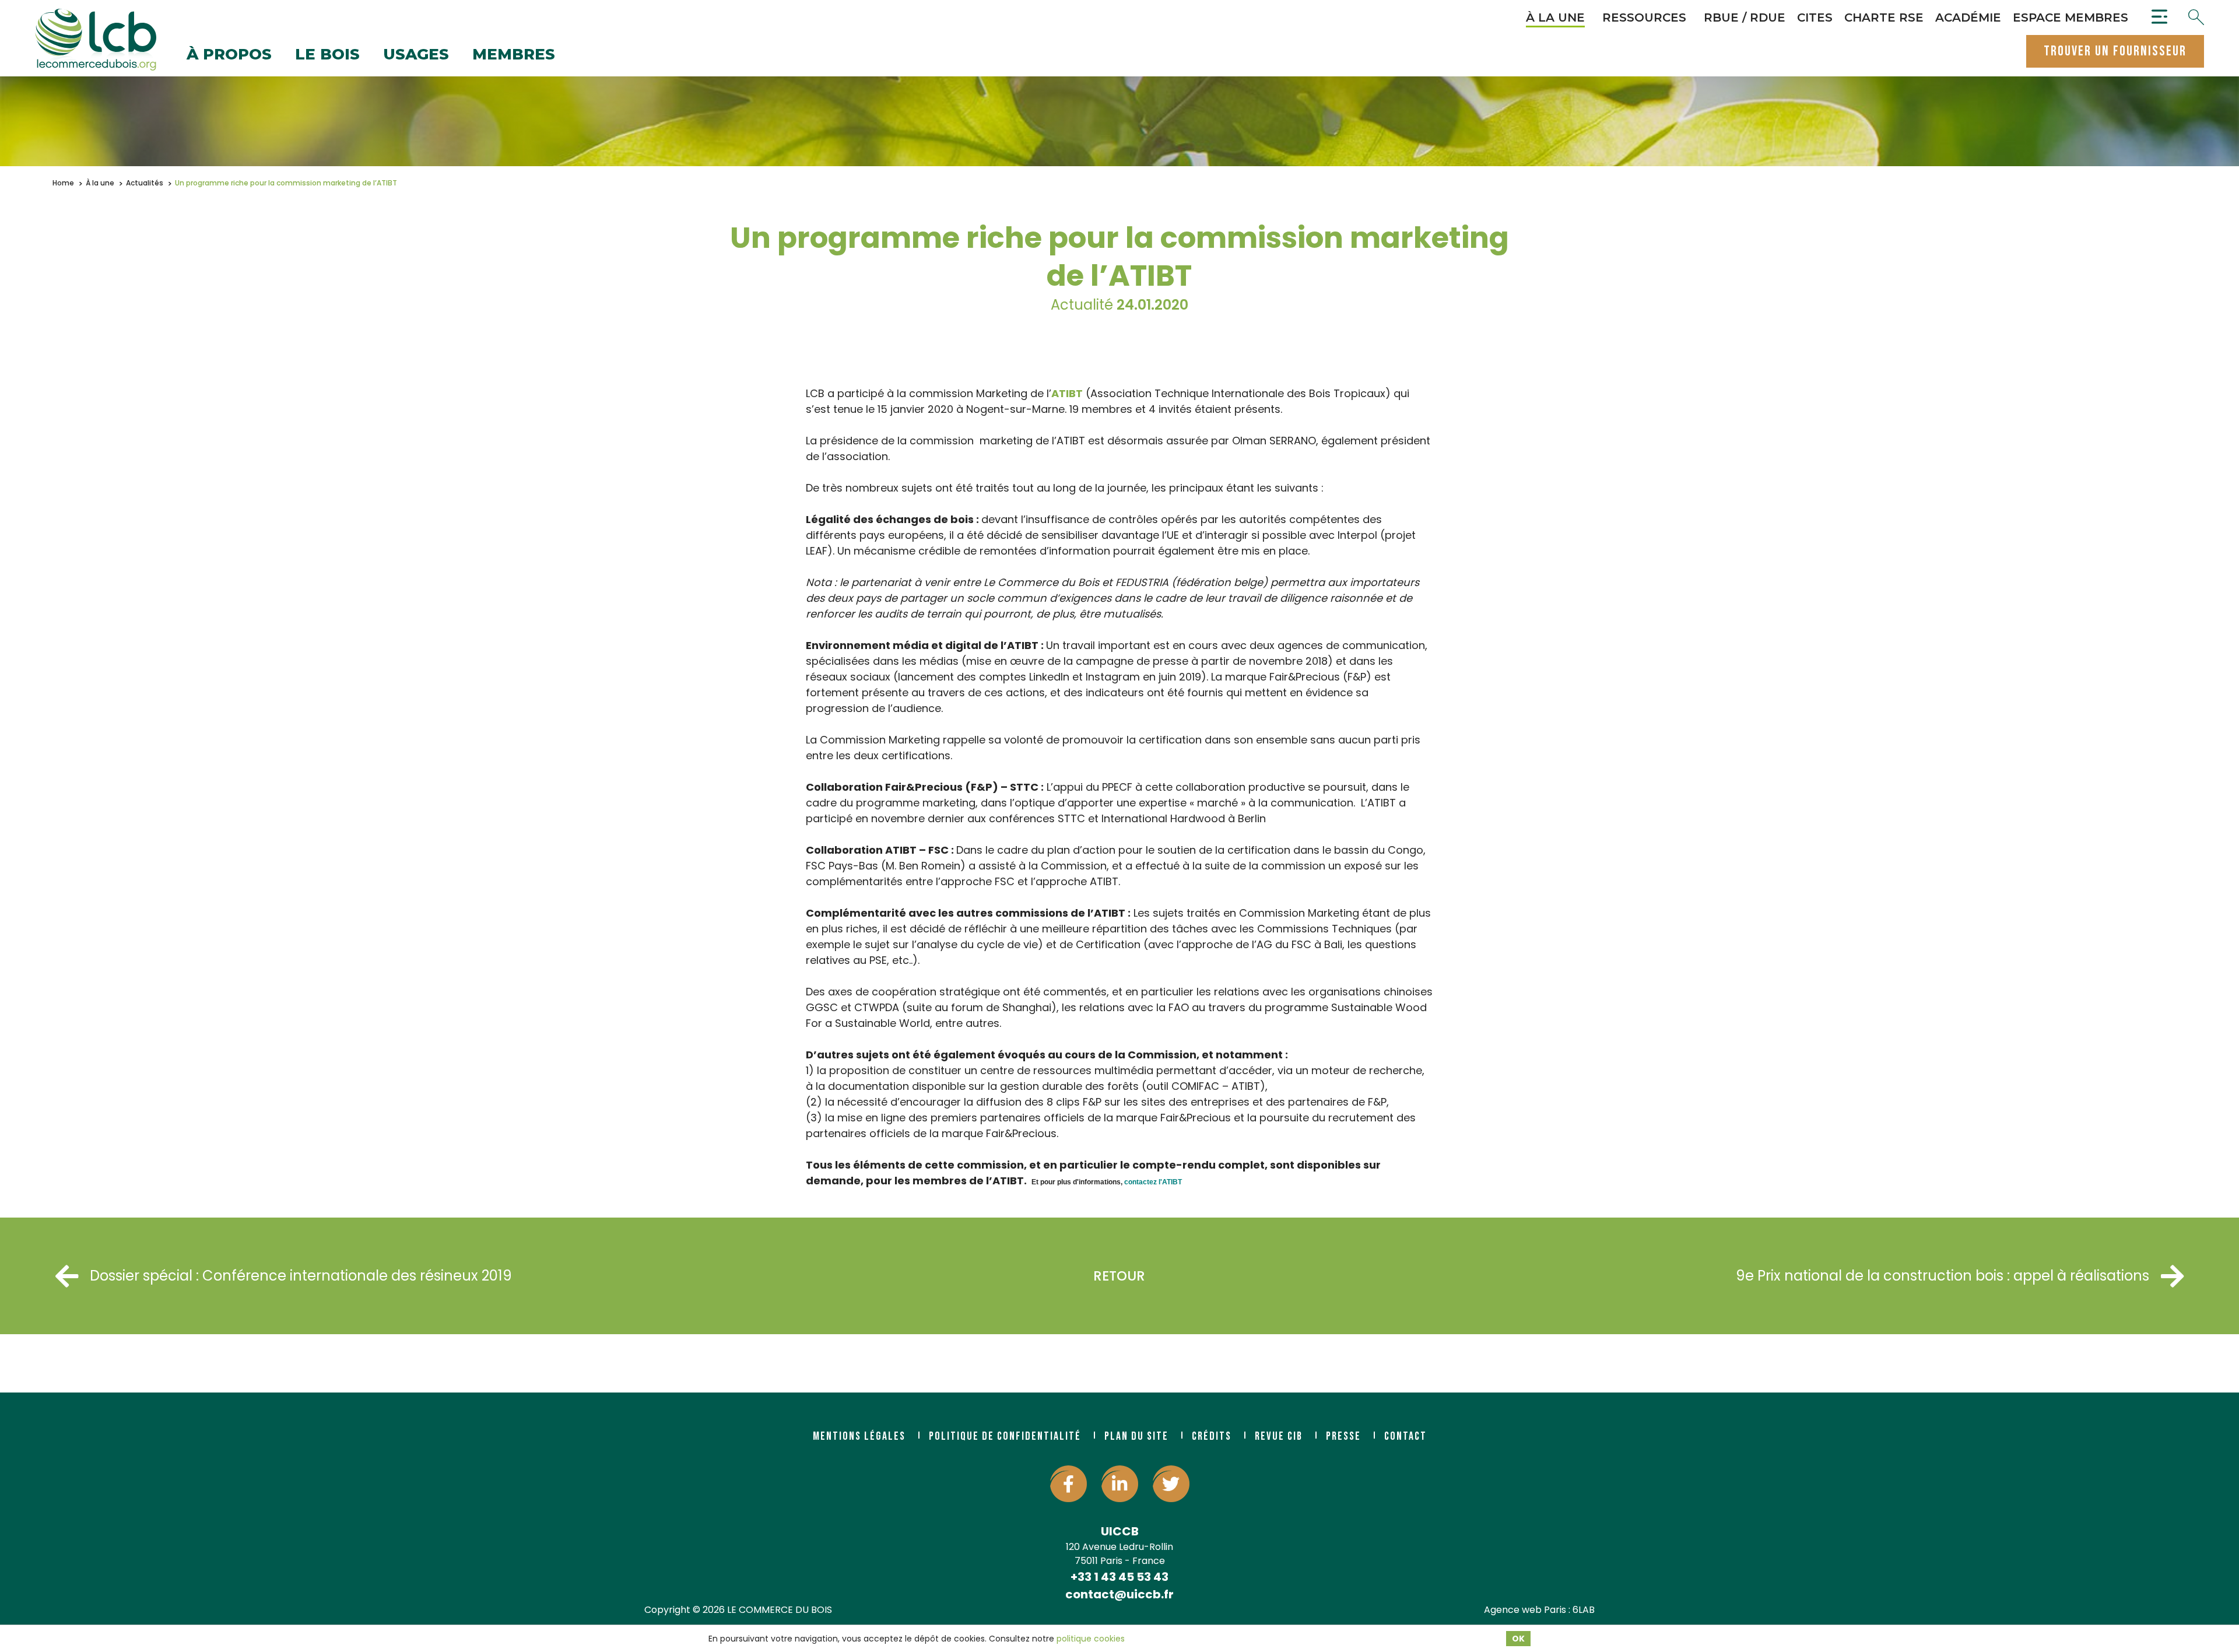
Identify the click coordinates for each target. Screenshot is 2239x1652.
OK (1518, 1639)
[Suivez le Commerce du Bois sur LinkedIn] (1120, 1484)
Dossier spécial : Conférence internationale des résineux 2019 (301, 1276)
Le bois (327, 55)
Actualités (145, 183)
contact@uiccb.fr (1119, 1594)
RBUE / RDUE (1745, 17)
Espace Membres (2070, 17)
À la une (1555, 17)
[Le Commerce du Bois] (96, 40)
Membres (514, 55)
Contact (1405, 1436)
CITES (1815, 17)
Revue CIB (1279, 1436)
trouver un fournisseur (2115, 51)
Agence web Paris (1525, 1610)
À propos (229, 55)
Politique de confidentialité (1005, 1436)
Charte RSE (1884, 17)
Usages (416, 55)
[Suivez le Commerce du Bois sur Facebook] (1068, 1484)
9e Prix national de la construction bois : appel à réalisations (1943, 1276)
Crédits (1212, 1436)
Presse (1343, 1436)
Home (63, 183)
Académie (1968, 17)
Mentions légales (859, 1436)
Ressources (1644, 17)
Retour (1119, 1276)
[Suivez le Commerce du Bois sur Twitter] (1171, 1484)
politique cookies (1091, 1639)
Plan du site (1136, 1436)
